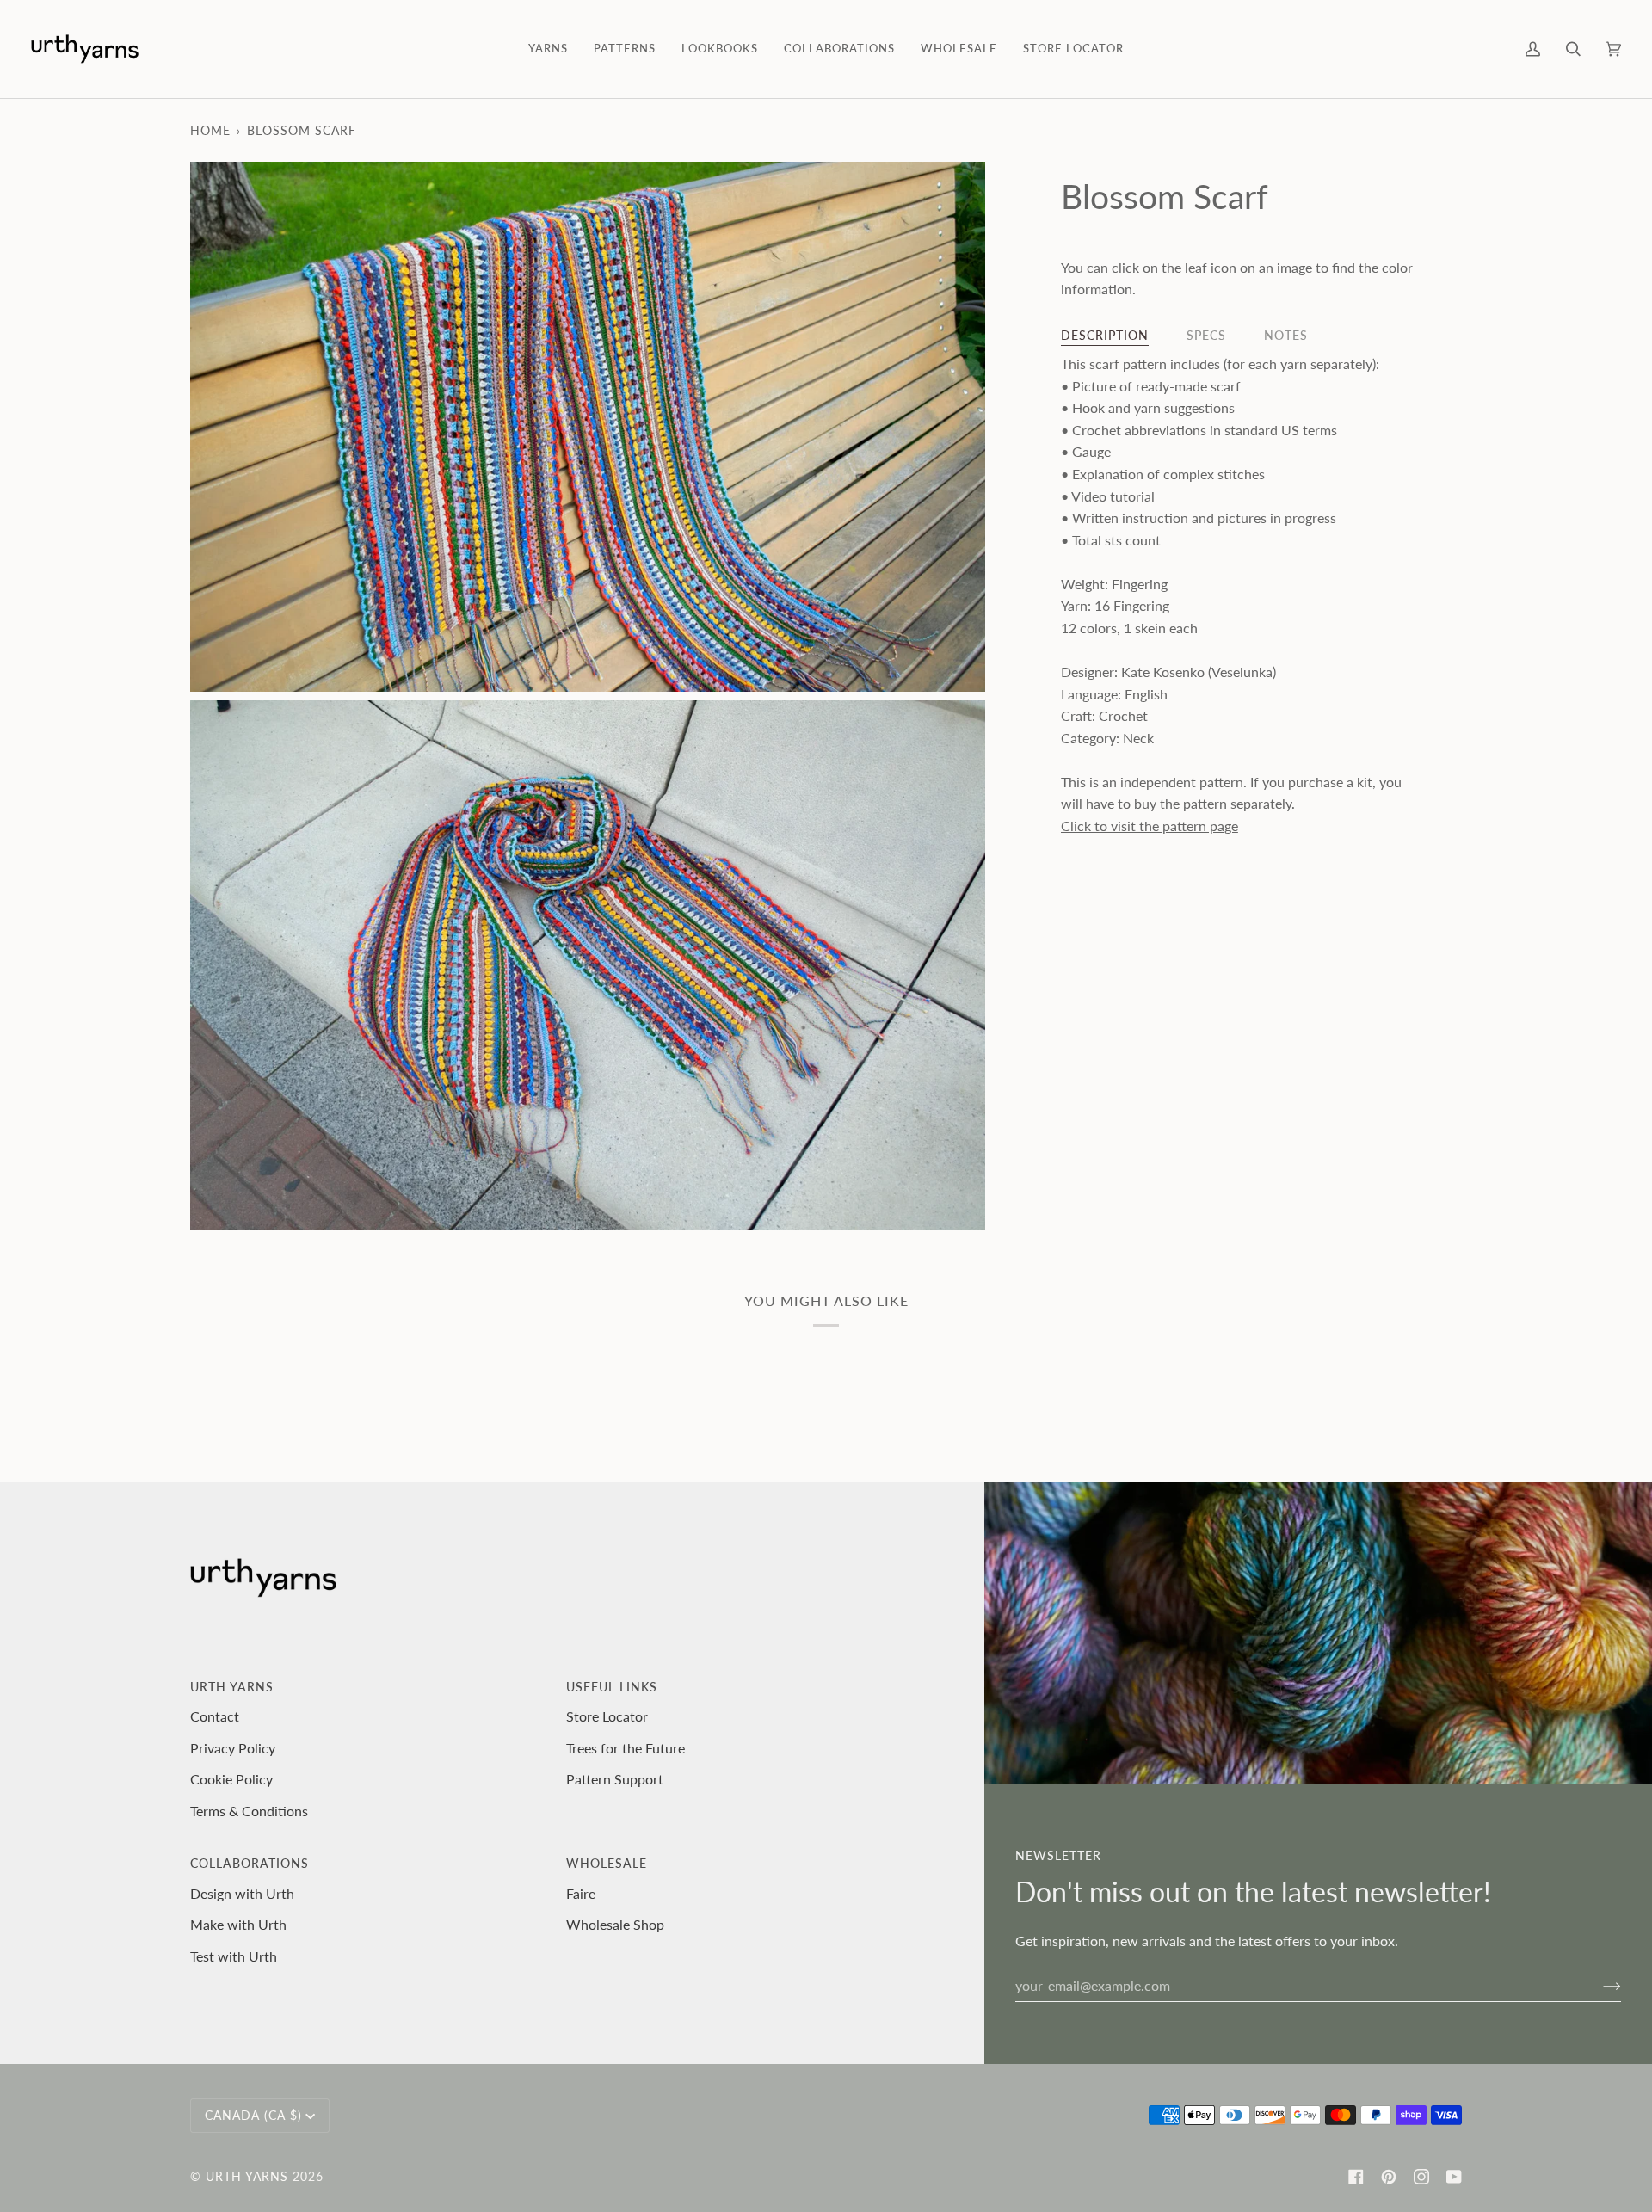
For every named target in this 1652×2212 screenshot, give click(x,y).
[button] (548, 49)
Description (1105, 335)
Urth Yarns (247, 2176)
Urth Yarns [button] (232, 1687)
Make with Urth (238, 1924)
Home (210, 130)
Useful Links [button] (612, 1687)
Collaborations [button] (250, 1863)
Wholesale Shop (615, 1924)
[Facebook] (1356, 2177)
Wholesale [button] (607, 1863)
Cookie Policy (231, 1779)
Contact (215, 1716)
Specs (1206, 335)
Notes (1286, 335)
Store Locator (607, 1716)
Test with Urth (234, 1956)
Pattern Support (615, 1779)
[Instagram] (1421, 2177)
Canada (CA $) (253, 2115)
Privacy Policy (233, 1748)
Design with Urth (242, 1893)
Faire (581, 1893)
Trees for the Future (626, 1748)
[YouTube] (1454, 2177)
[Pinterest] (1389, 2177)
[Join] (1598, 1985)
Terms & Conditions (249, 1811)
